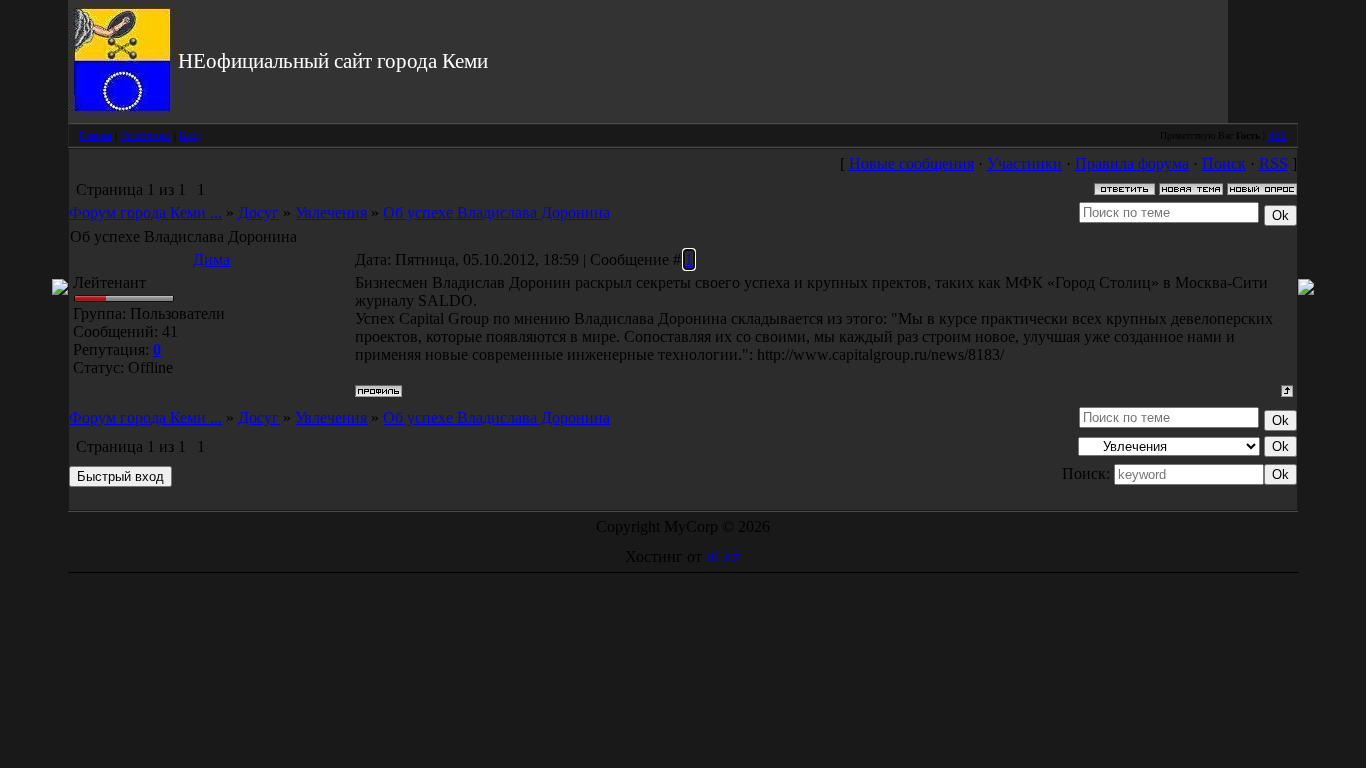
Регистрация (145, 135)
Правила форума (1132, 163)
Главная (95, 135)
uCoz (723, 556)
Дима (211, 259)
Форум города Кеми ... (145, 212)
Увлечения (331, 212)
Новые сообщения (911, 163)
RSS (1277, 135)
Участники (1024, 163)
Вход (190, 135)
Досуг (258, 212)
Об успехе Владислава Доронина (496, 212)
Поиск (1224, 163)
